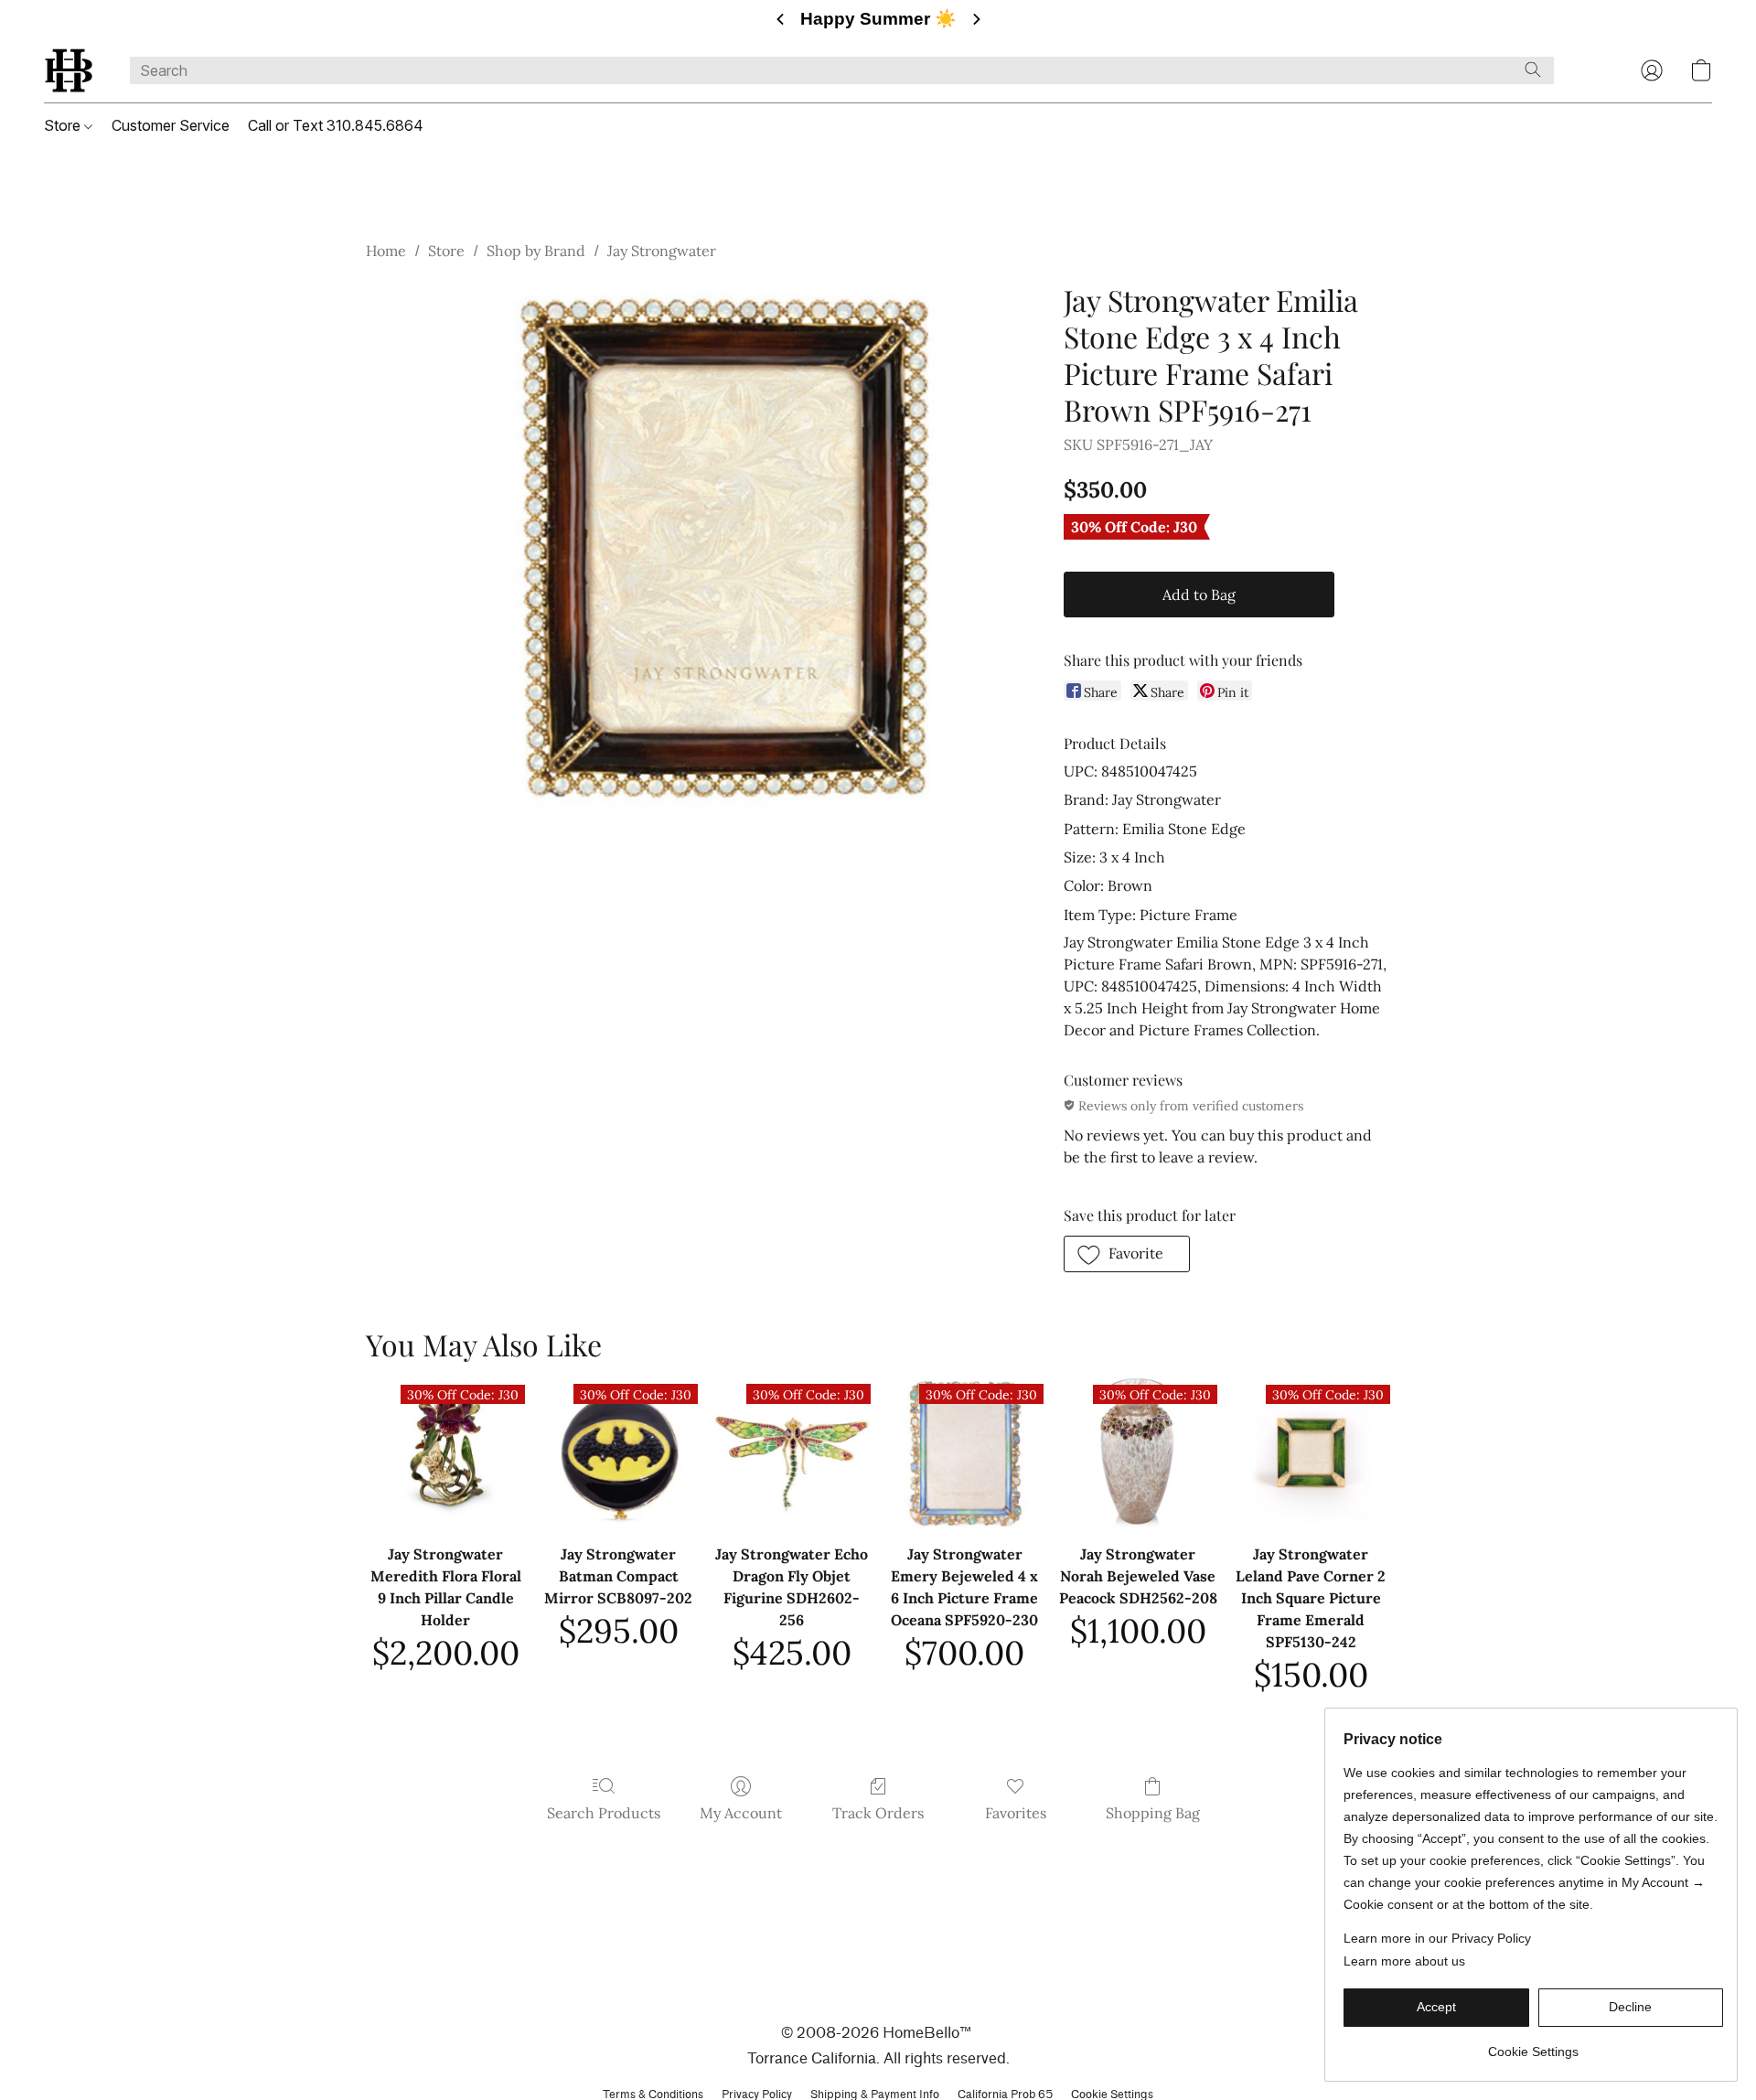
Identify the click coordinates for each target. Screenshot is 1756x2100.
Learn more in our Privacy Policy (1437, 1938)
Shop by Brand (536, 251)
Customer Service (171, 125)
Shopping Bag (1153, 1813)
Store (64, 125)
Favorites (1016, 1813)
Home (386, 251)
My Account (741, 1813)
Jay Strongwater (662, 251)
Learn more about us (1404, 1961)
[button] (69, 70)
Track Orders (878, 1813)
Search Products (604, 1813)
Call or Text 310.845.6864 (336, 125)
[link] (1533, 2045)
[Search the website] (1533, 70)
